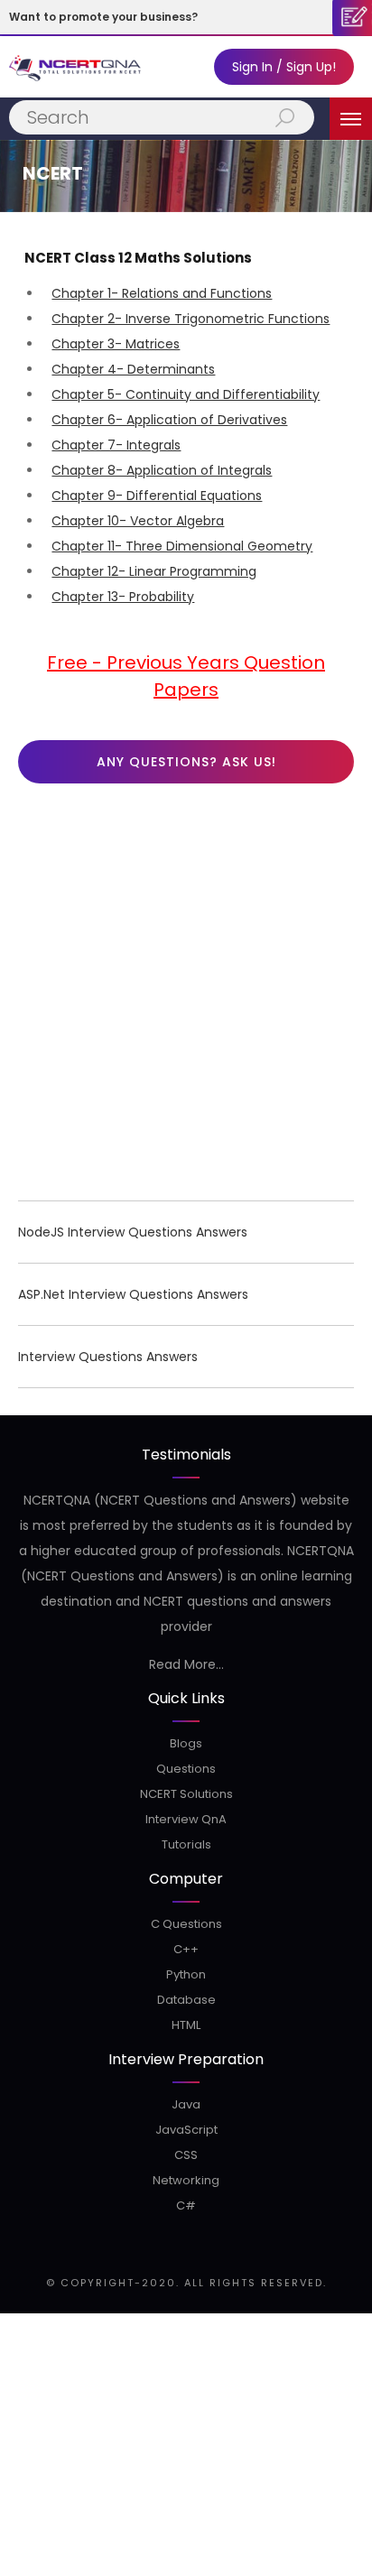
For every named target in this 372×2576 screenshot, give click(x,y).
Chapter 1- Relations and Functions (162, 293)
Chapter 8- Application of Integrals (162, 470)
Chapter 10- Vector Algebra (138, 521)
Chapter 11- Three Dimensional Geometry (182, 546)
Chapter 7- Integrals (116, 445)
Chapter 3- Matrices (116, 344)
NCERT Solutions (186, 1794)
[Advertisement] (186, 996)
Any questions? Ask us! (186, 762)
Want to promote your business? (103, 17)
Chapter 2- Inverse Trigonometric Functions (191, 319)
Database (186, 2000)
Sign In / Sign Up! (284, 67)
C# (186, 2205)
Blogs (186, 1743)
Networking (186, 2180)
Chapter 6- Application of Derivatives (169, 420)
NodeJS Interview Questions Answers (133, 1232)
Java (186, 2104)
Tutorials (186, 1844)
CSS (186, 2155)
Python (186, 1974)
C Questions (186, 1924)
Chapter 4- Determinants (133, 369)
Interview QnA (186, 1819)
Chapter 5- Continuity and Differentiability (186, 394)
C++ (186, 1949)
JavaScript (186, 2130)
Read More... (186, 1664)
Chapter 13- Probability (123, 597)
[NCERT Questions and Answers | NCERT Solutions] (77, 67)
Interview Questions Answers (108, 1357)
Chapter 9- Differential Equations (157, 496)
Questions (186, 1769)
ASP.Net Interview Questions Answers (133, 1294)
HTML (186, 2025)
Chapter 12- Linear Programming (154, 571)
